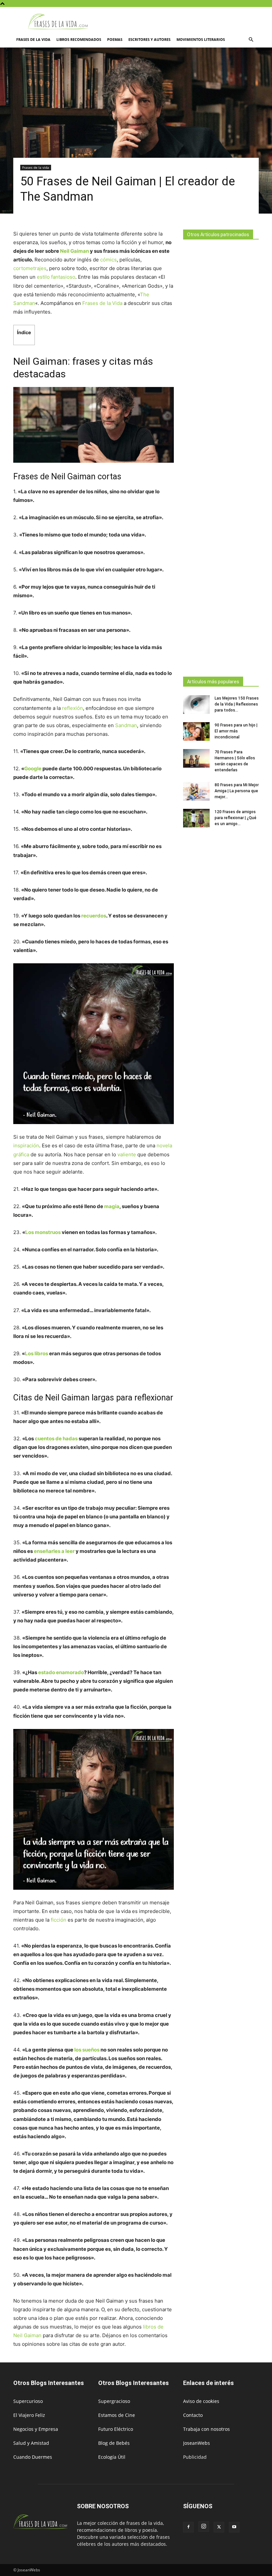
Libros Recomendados (79, 39)
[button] (251, 40)
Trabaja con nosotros (206, 2429)
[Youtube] (234, 2527)
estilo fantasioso (55, 277)
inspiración (26, 1145)
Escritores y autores (149, 39)
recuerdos (94, 916)
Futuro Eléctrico (116, 2429)
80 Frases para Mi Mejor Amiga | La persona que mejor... (237, 791)
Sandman (126, 725)
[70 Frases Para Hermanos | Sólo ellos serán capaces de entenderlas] (196, 758)
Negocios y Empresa (36, 2429)
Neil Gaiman (74, 251)
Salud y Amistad (31, 2443)
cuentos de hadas (56, 1438)
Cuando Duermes (33, 2457)
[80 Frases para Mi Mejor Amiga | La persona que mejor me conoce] (196, 791)
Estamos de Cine (117, 2415)
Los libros (36, 1353)
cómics (108, 260)
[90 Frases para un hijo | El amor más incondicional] (196, 731)
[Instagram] (204, 2527)
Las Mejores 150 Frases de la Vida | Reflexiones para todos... (237, 704)
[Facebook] (188, 2527)
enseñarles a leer (54, 1551)
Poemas (115, 39)
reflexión (72, 708)
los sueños (87, 2050)
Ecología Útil (112, 2457)
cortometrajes (30, 268)
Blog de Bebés (114, 2443)
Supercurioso (28, 2401)
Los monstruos (43, 1232)
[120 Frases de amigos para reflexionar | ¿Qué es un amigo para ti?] (196, 818)
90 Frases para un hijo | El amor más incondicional (236, 731)
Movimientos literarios (201, 39)
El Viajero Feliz (29, 2415)
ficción (59, 1920)
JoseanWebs (197, 2443)
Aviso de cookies (201, 2401)
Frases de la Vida (102, 303)
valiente (127, 1154)
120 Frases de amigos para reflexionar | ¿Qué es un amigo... (236, 818)
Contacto (193, 2415)
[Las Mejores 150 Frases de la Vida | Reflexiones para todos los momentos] (196, 705)
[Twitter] (219, 2527)
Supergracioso (114, 2401)
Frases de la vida (33, 39)
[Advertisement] (221, 456)
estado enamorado (61, 1672)
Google (33, 768)
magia (112, 1206)
